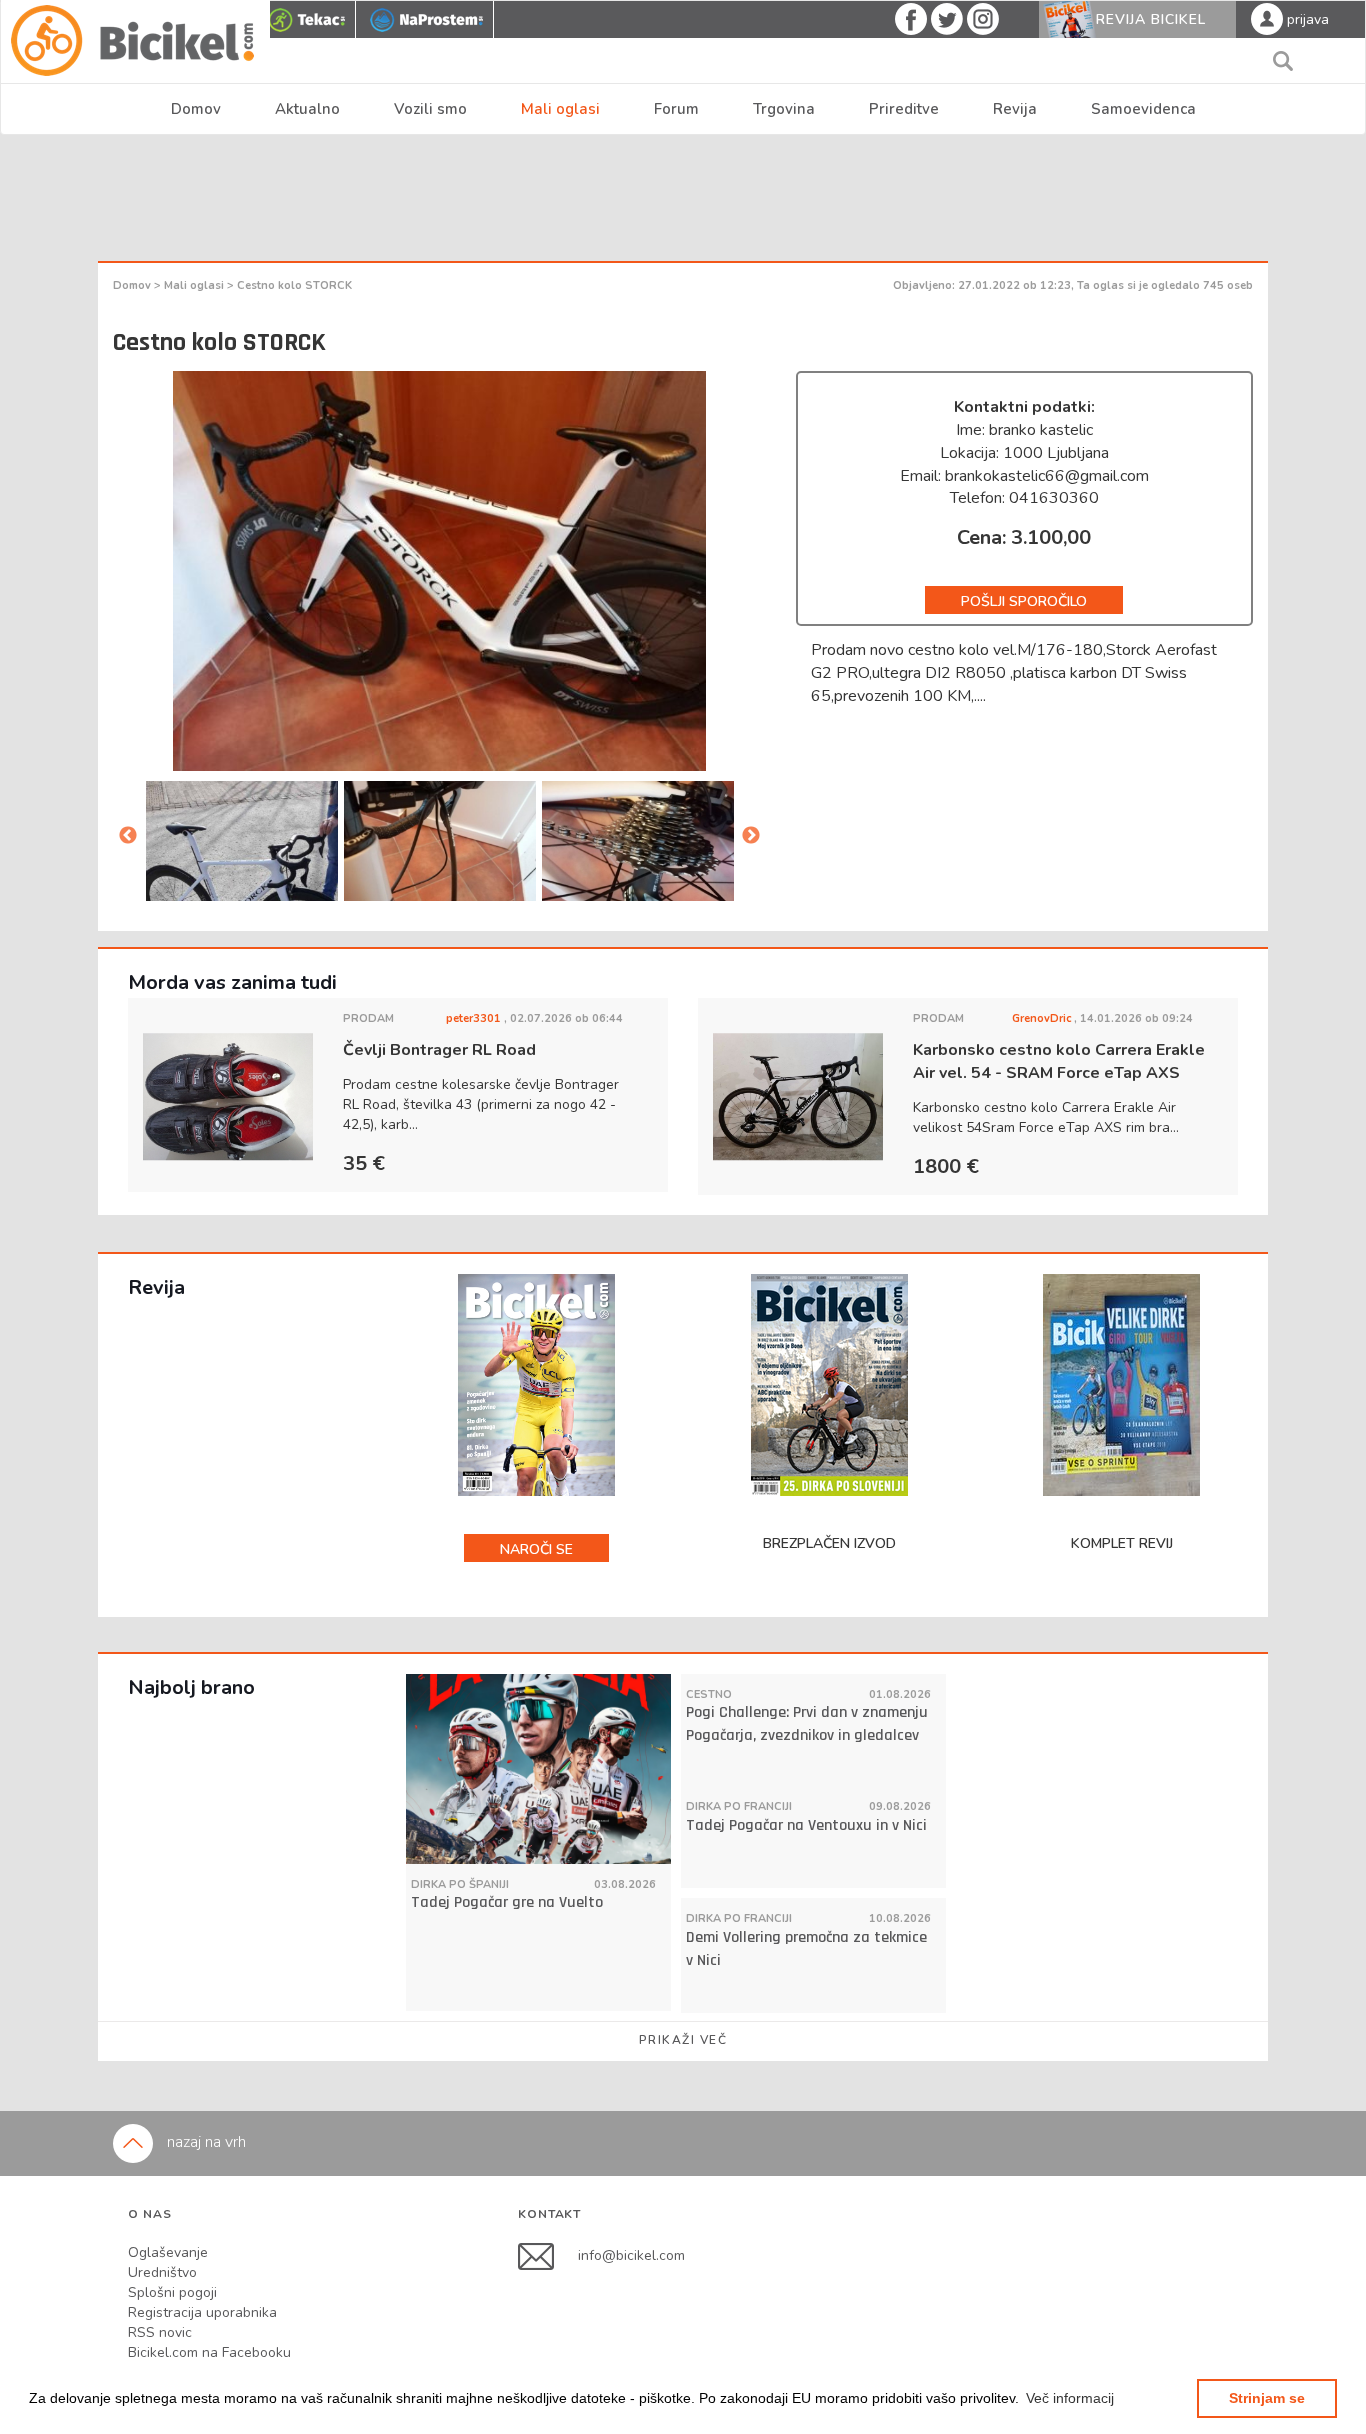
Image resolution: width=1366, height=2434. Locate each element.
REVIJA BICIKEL (1151, 19)
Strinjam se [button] (1267, 2398)
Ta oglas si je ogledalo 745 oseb (1165, 285)
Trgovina (784, 109)
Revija (1015, 109)
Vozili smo (430, 109)
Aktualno (307, 109)
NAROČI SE (536, 1549)
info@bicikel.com (631, 2255)
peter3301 (475, 1018)
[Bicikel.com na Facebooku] (548, 2255)
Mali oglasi (560, 109)
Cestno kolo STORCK (294, 285)
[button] (1070, 2398)
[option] (440, 843)
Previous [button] (128, 836)
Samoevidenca (1143, 109)
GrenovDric (1043, 1018)
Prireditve (904, 109)
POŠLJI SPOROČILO (1024, 601)
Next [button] (751, 836)
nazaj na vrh (204, 2142)
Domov (196, 109)
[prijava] (1267, 18)
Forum (676, 109)
